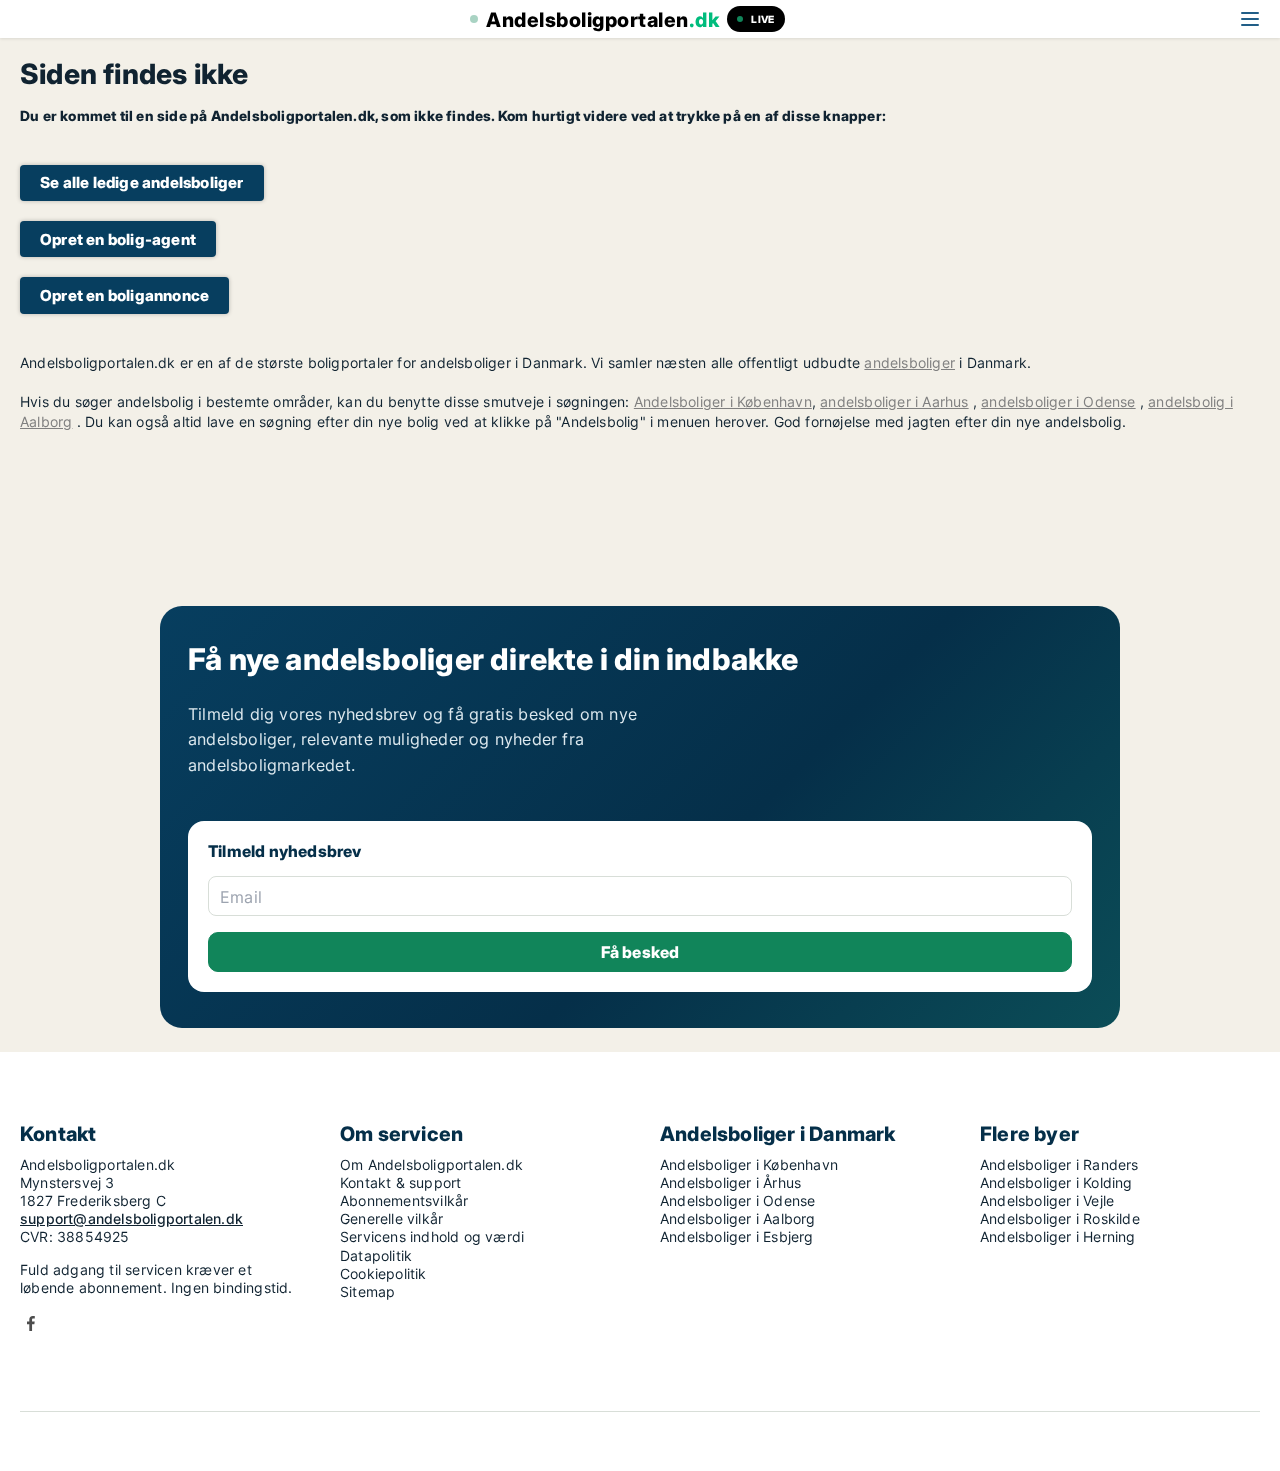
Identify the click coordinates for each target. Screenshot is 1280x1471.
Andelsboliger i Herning (1058, 1236)
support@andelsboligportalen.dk (131, 1218)
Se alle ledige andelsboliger (142, 182)
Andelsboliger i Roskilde (1060, 1218)
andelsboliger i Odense (1058, 401)
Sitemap (367, 1291)
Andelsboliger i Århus (730, 1182)
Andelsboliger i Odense (737, 1200)
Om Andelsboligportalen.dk (431, 1164)
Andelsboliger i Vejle (1047, 1200)
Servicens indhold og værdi (432, 1236)
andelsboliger (909, 362)
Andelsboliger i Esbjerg (737, 1236)
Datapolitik (376, 1255)
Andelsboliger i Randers (1059, 1164)
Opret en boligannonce (124, 295)
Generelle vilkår (391, 1218)
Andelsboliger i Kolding (1056, 1182)
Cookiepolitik (383, 1273)
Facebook (31, 1323)
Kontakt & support (400, 1182)
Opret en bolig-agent (118, 239)
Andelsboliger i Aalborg (738, 1218)
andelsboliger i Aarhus (894, 401)
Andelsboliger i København (723, 401)
